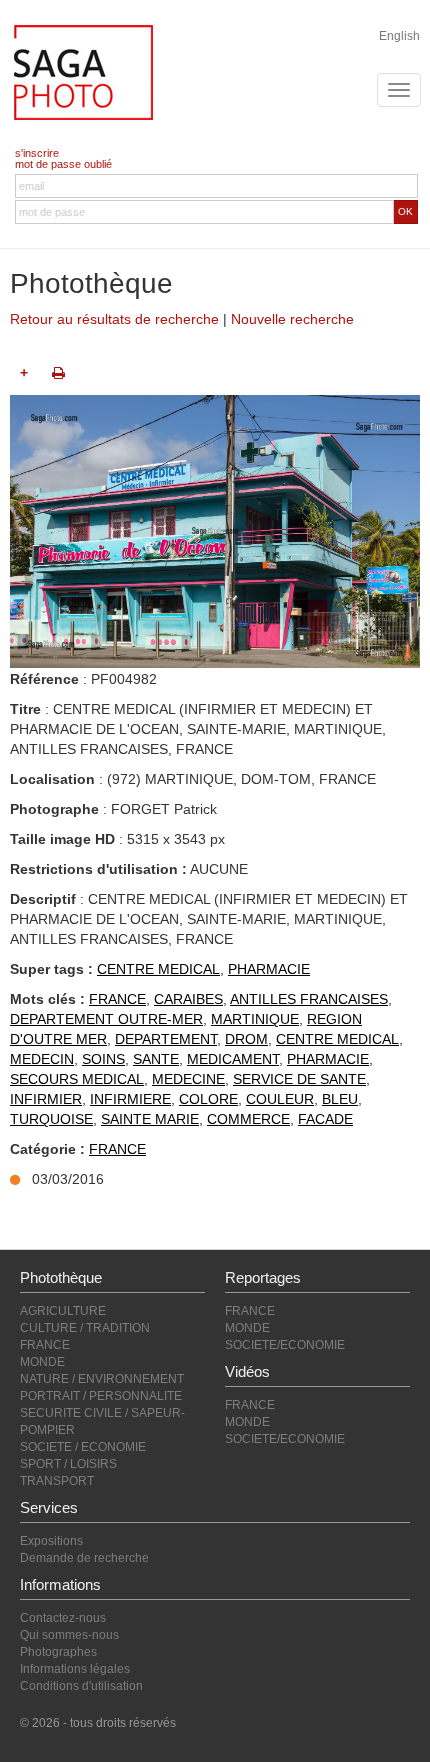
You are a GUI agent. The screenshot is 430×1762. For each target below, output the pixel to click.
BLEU (340, 1099)
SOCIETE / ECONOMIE (83, 1447)
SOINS (103, 1059)
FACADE (325, 1119)
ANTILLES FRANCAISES (309, 999)
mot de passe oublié (63, 164)
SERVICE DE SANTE (299, 1079)
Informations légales (75, 1669)
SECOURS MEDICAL (77, 1079)
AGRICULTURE (63, 1311)
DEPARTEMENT (166, 1039)
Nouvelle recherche (292, 319)
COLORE (208, 1099)
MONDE (42, 1362)
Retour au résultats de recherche (114, 319)
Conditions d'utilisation (81, 1686)
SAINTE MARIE (150, 1119)
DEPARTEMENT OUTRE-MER (106, 1019)
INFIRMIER (46, 1099)
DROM (246, 1039)
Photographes (58, 1652)
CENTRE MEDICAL (158, 969)
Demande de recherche (84, 1558)
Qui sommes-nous (69, 1635)
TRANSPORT (57, 1481)
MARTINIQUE (255, 1019)
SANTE (156, 1059)
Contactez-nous (63, 1618)
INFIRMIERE (130, 1099)
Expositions (51, 1541)
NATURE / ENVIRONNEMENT (102, 1379)
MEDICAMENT (233, 1059)
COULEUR (280, 1099)
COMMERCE (248, 1119)
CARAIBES (188, 999)
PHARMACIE (269, 969)
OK (405, 211)
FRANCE (117, 999)
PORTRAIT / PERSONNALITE (101, 1396)
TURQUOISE (51, 1119)
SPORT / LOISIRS (68, 1464)
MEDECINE (188, 1079)
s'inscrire (37, 153)
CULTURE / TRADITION (85, 1328)
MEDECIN (42, 1059)
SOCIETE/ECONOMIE (285, 1345)
